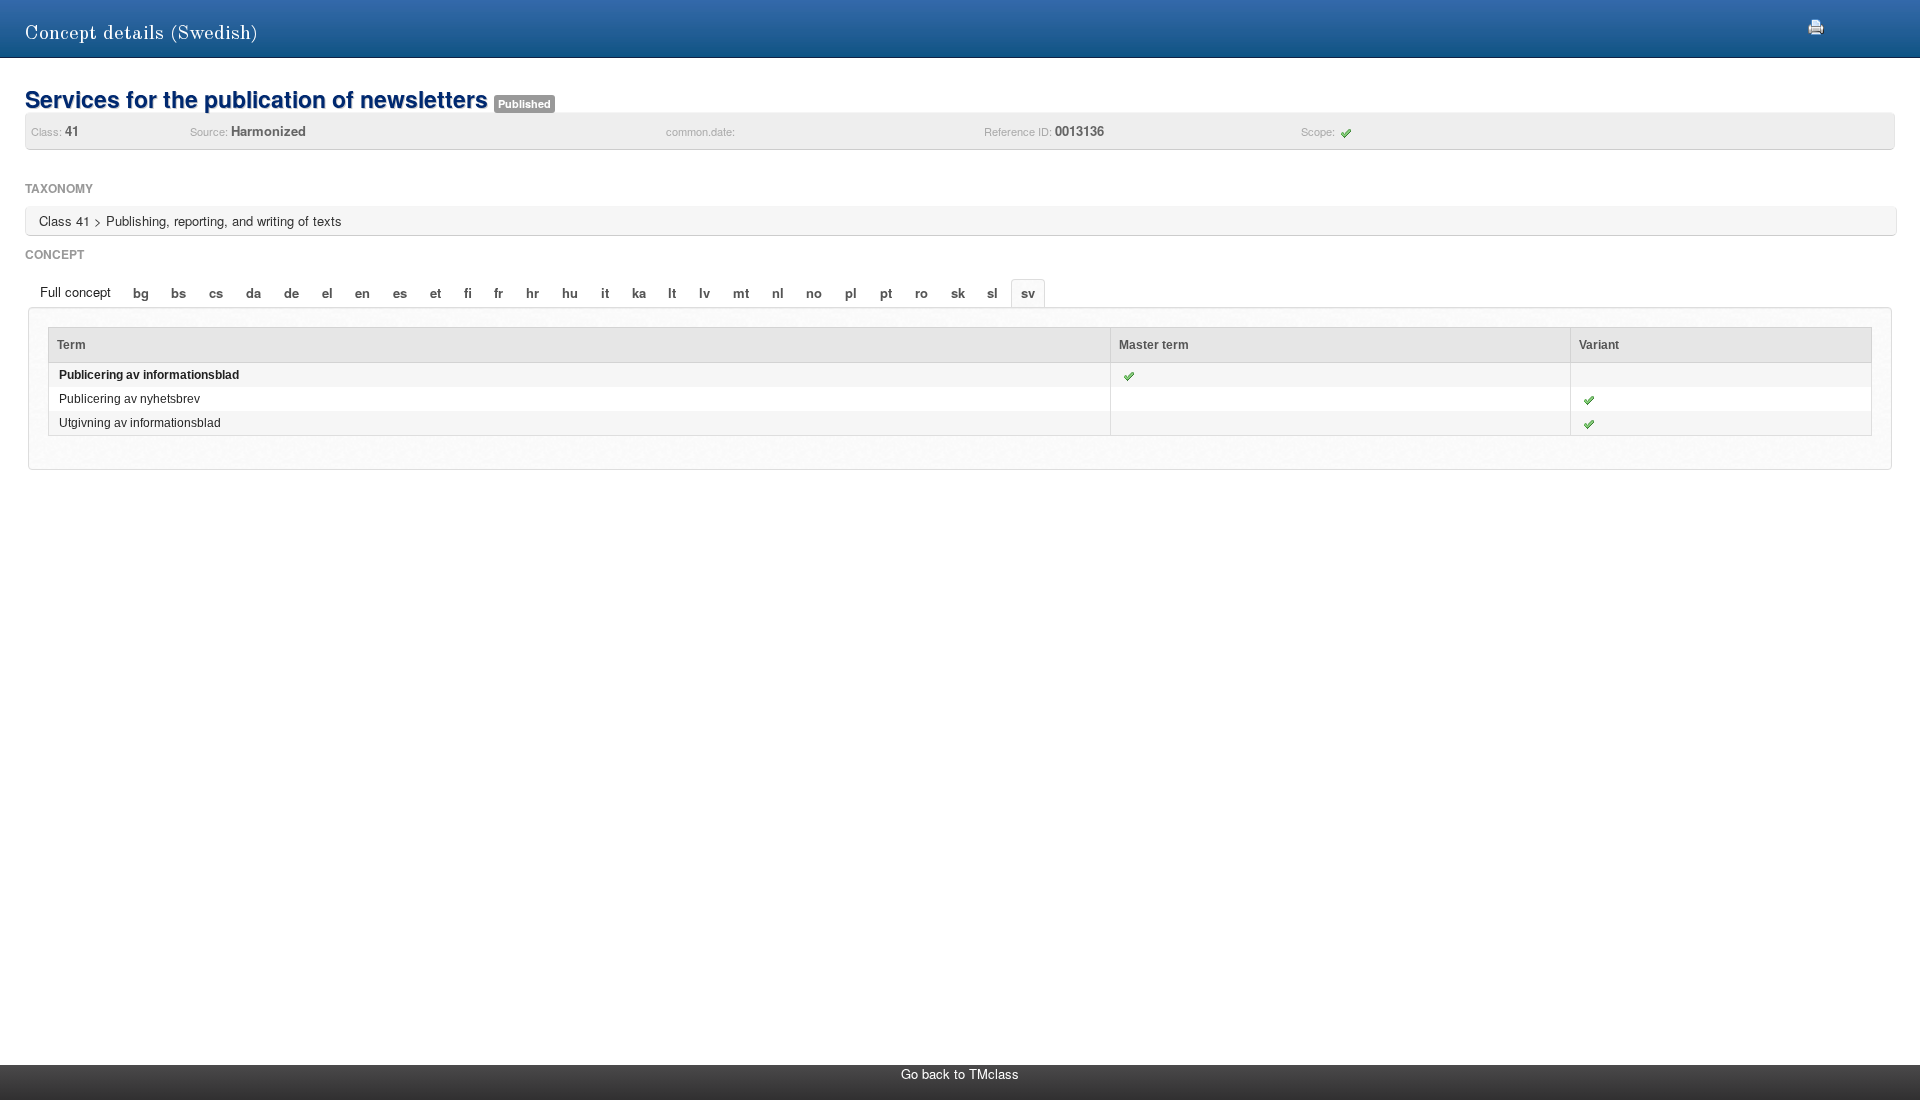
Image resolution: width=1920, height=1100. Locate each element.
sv (1028, 292)
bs (178, 292)
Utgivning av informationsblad (140, 423)
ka (639, 292)
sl (992, 292)
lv (704, 292)
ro (921, 292)
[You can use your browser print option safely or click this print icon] (1816, 24)
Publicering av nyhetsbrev (129, 399)
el (327, 292)
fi (468, 292)
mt (741, 292)
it (605, 292)
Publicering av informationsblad (149, 375)
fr (498, 292)
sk (958, 292)
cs (216, 292)
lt (672, 292)
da (253, 292)
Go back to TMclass (960, 1073)
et (435, 292)
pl (851, 292)
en (362, 292)
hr (532, 292)
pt (886, 292)
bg (141, 292)
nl (778, 292)
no (814, 292)
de (291, 292)
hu (570, 292)
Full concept (75, 291)
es (400, 292)
